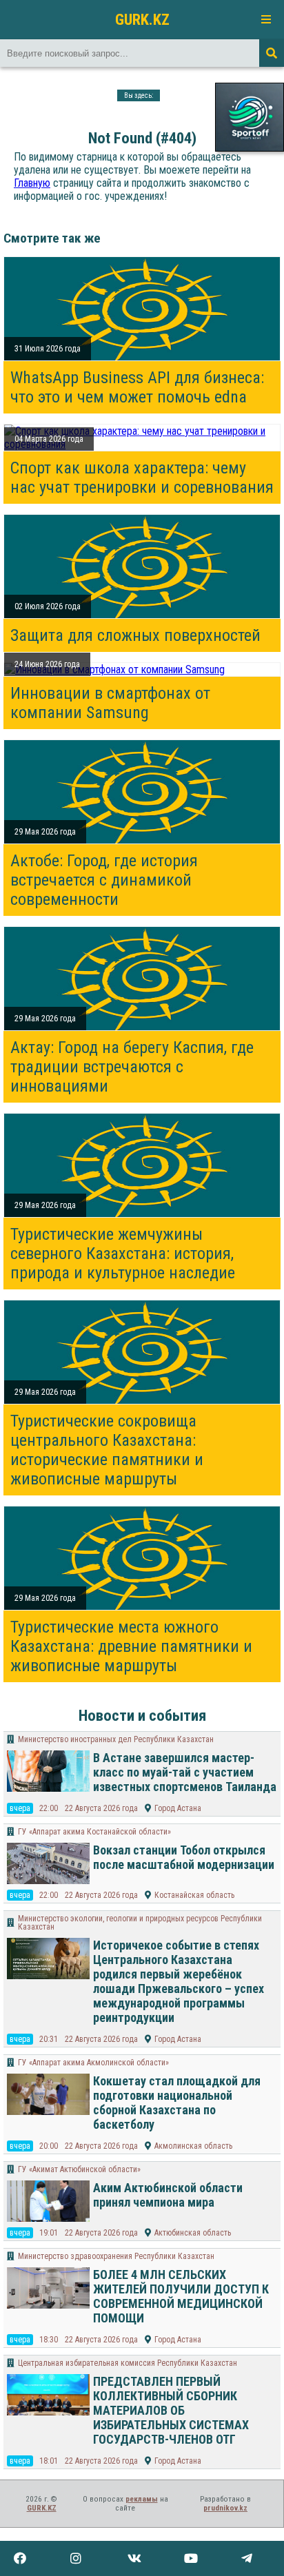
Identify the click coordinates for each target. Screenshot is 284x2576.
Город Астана (178, 1808)
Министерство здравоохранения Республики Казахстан (116, 2256)
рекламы (142, 2499)
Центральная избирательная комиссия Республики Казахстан (128, 2363)
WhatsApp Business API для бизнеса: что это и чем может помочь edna (137, 387)
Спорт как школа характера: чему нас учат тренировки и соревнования (142, 478)
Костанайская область (194, 1895)
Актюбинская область (193, 2233)
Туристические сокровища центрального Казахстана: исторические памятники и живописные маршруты (107, 1450)
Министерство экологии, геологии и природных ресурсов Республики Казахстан (140, 1923)
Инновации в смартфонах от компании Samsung (110, 703)
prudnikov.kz (225, 2508)
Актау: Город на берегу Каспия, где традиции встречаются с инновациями (132, 1067)
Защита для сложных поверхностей (135, 635)
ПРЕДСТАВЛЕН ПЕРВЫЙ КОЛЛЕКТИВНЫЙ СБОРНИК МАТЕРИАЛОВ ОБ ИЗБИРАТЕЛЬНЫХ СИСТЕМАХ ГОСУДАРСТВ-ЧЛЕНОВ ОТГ (171, 2410)
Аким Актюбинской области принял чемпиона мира (168, 2195)
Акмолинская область (193, 2146)
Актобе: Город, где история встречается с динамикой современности (104, 880)
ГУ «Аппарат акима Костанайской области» (94, 1832)
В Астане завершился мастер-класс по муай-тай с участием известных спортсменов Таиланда (185, 1772)
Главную (32, 183)
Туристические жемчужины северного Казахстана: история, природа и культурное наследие (123, 1254)
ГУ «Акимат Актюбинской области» (79, 2169)
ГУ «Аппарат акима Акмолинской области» (93, 2063)
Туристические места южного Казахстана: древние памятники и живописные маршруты (131, 1646)
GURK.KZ (142, 19)
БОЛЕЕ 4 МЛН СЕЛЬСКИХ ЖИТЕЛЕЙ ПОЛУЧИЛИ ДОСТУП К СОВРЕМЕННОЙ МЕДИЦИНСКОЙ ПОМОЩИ (181, 2296)
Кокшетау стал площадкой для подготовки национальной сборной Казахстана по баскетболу (177, 2103)
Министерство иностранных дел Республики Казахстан (116, 1739)
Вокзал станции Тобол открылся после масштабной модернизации (184, 1857)
